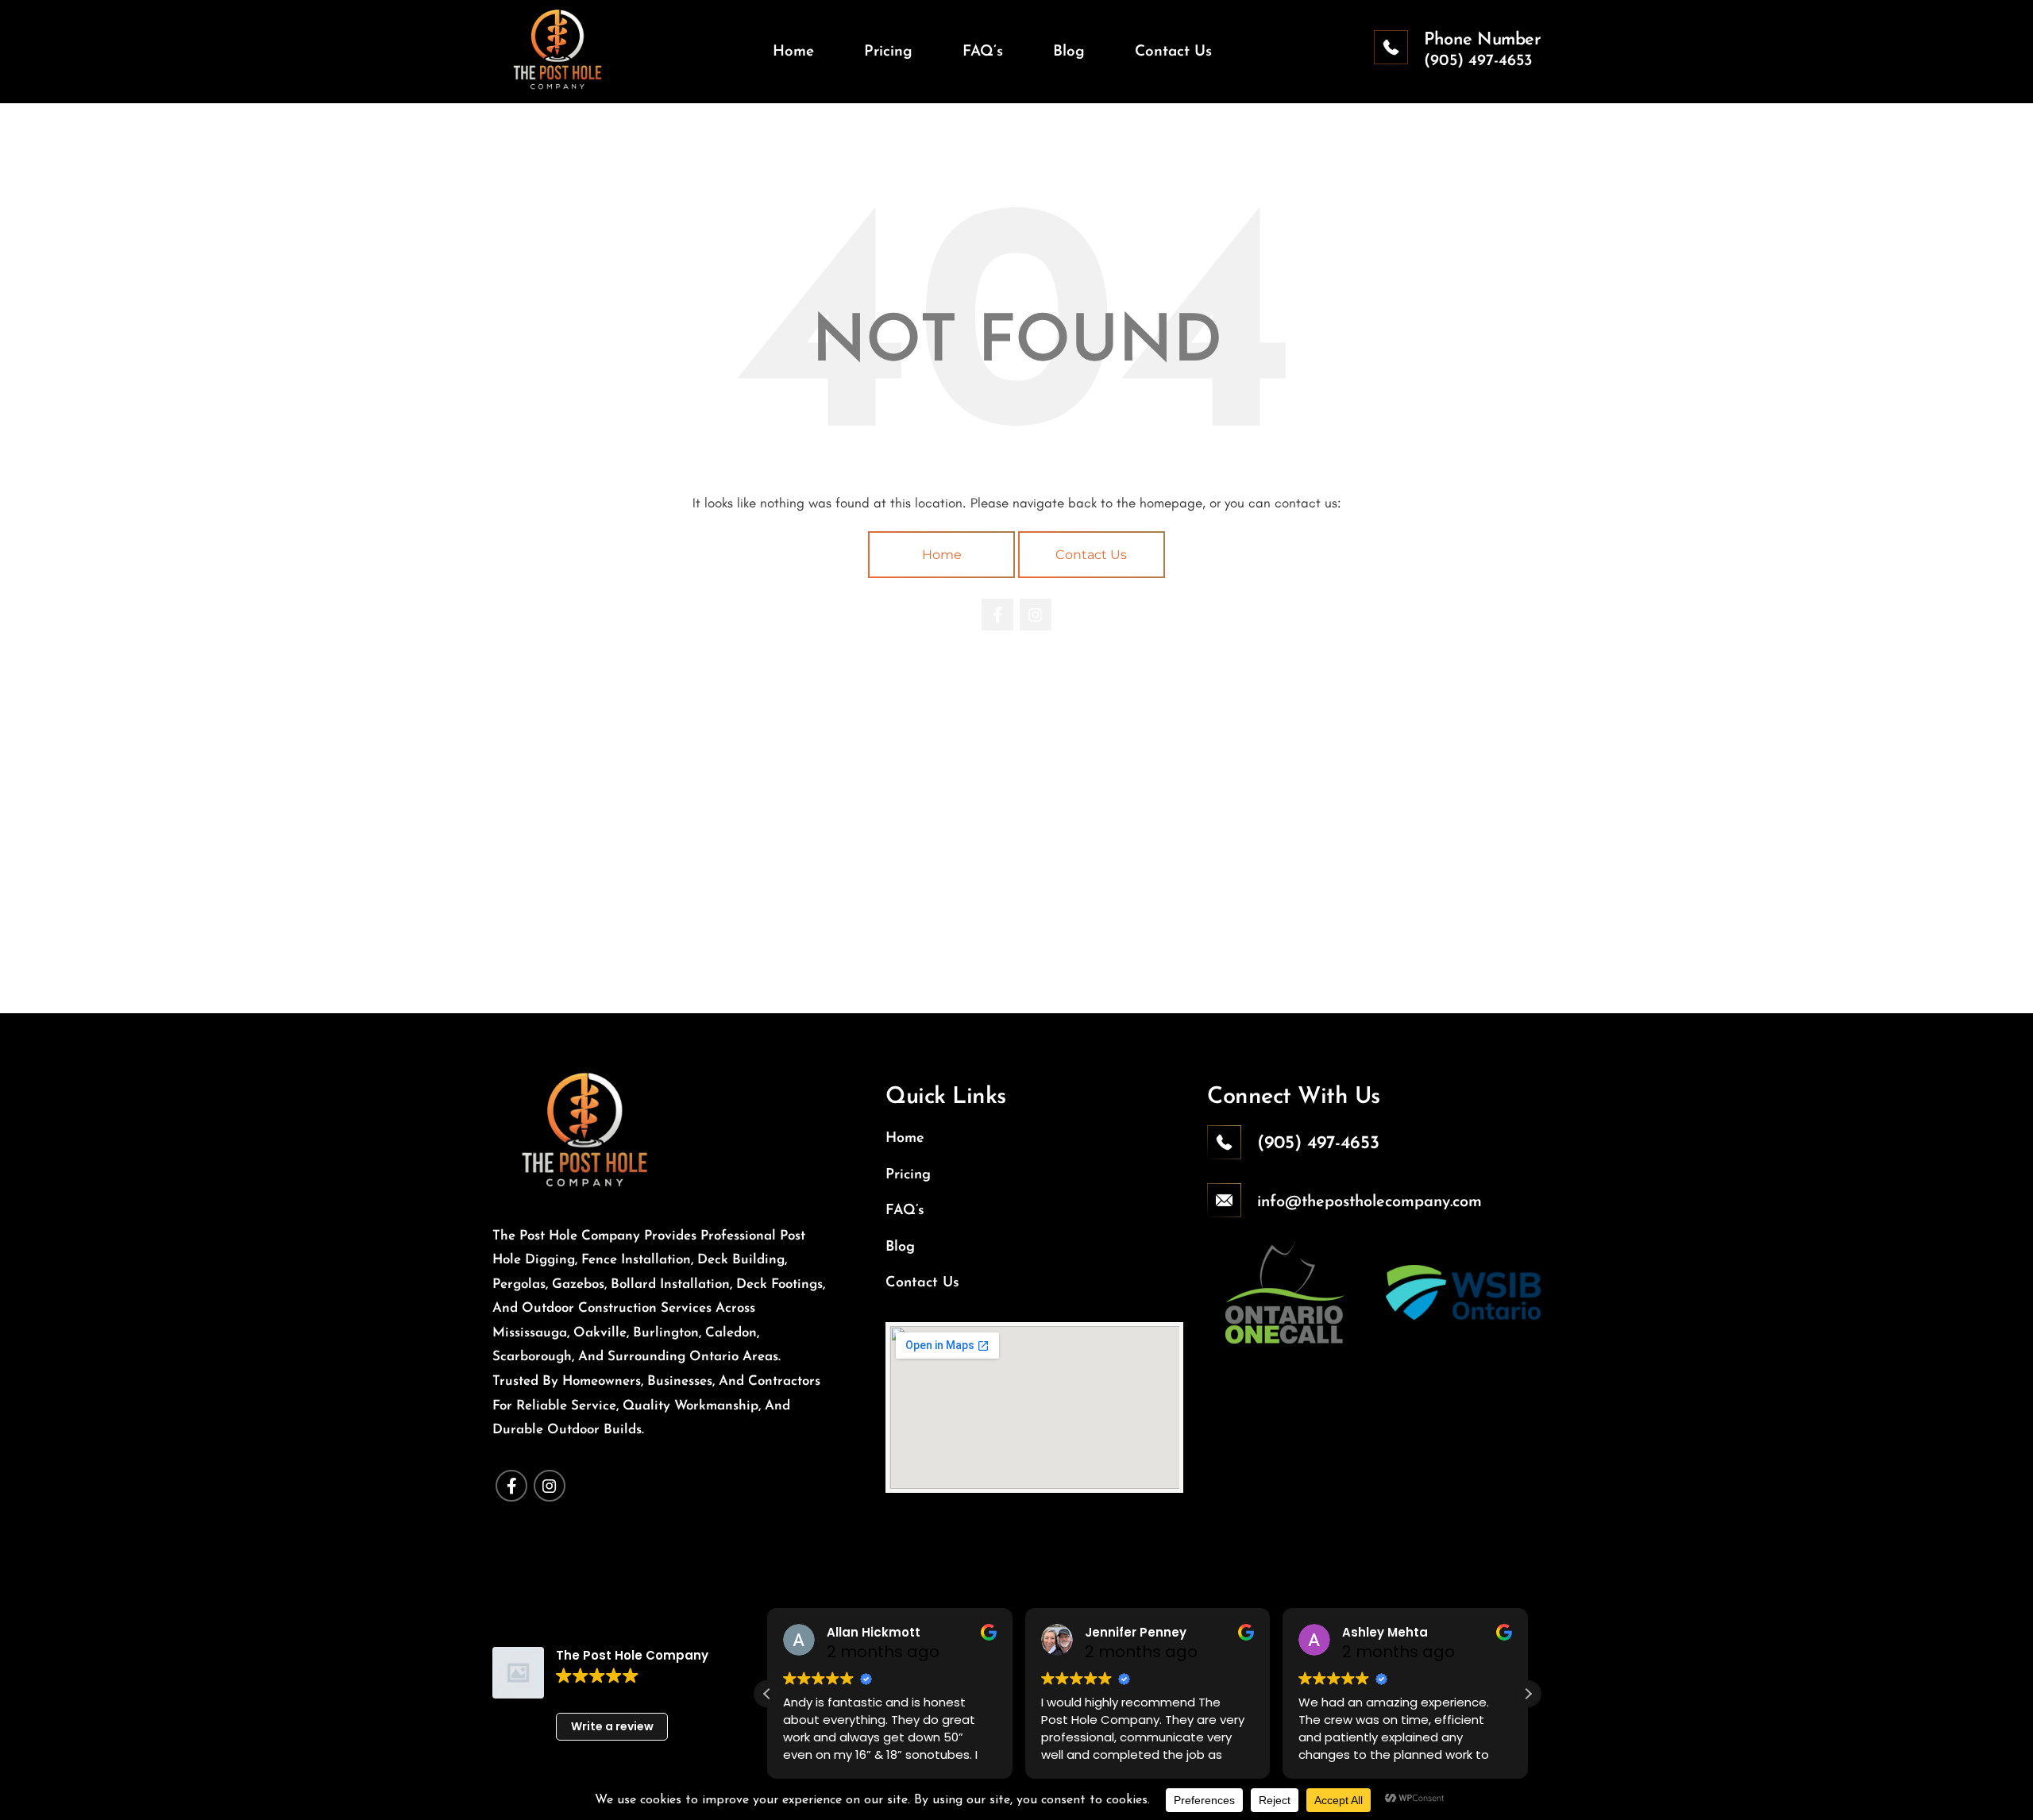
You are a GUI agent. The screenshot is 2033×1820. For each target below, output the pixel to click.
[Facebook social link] (997, 615)
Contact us (922, 1283)
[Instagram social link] (1036, 615)
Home (942, 555)
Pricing (908, 1175)
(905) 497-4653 (1478, 61)
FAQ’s (905, 1211)
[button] (1528, 1694)
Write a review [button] (612, 1726)
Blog (900, 1247)
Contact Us (1091, 555)
